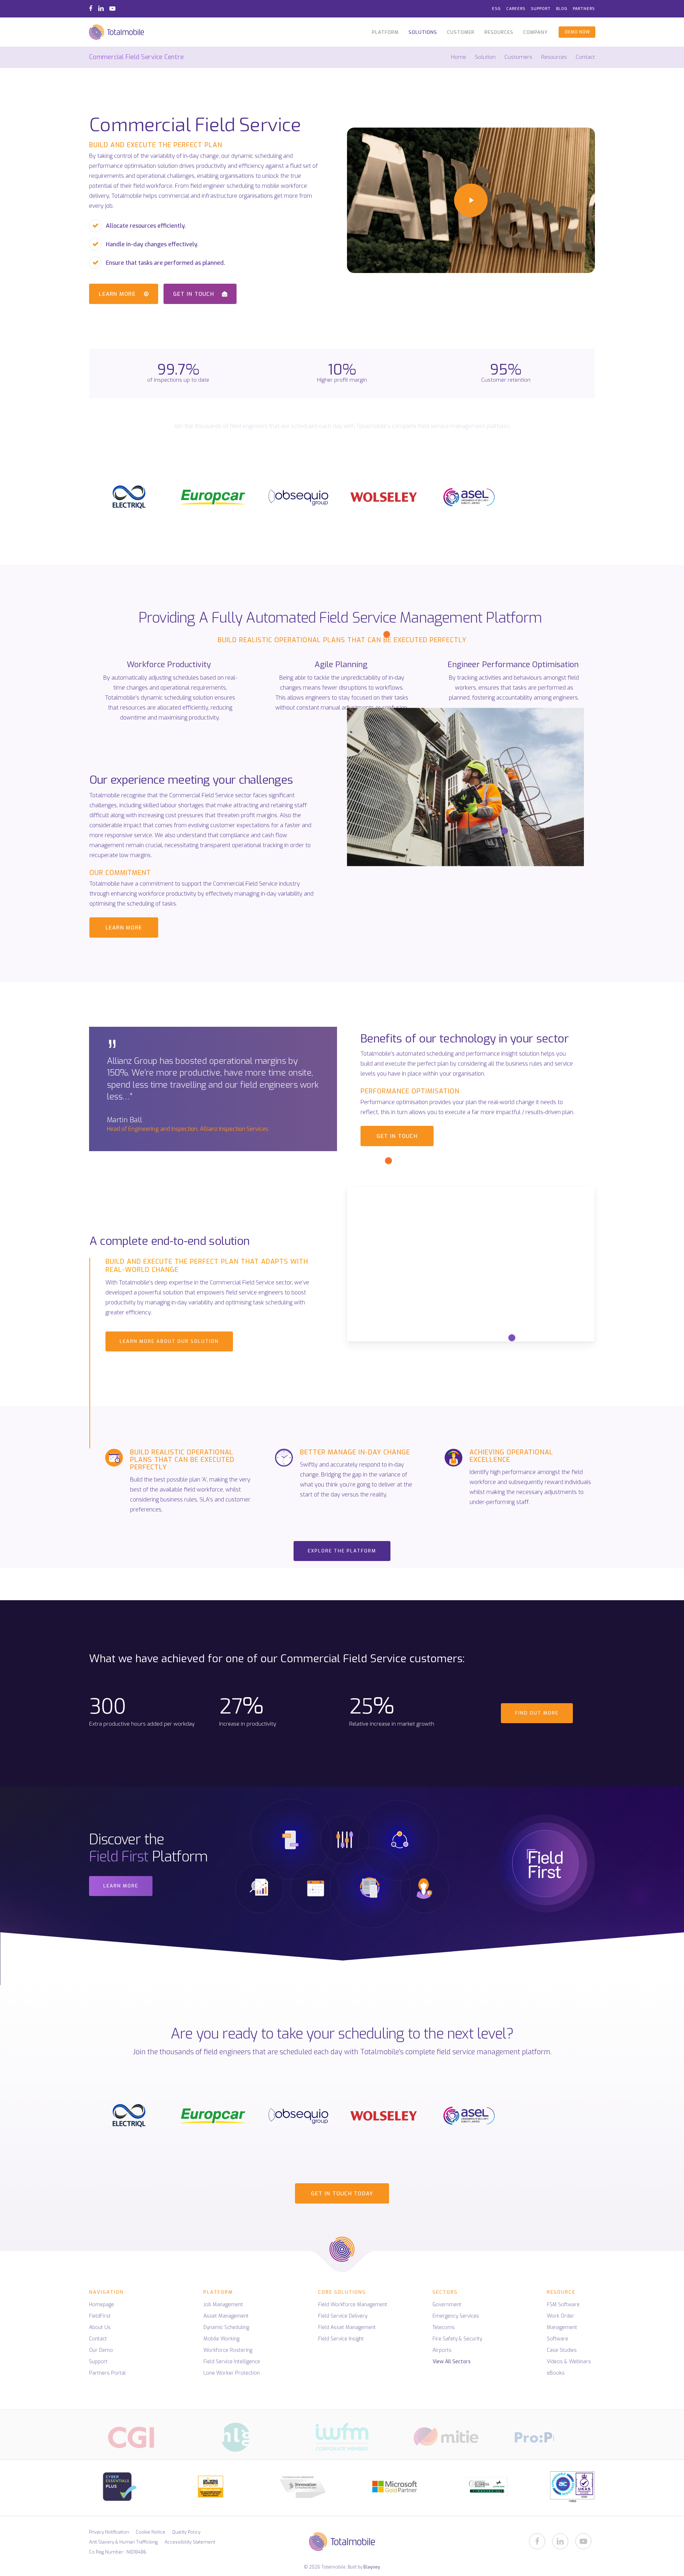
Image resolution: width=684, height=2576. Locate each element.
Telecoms (444, 2327)
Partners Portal (107, 2373)
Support (98, 2362)
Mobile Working (221, 2339)
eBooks (556, 2373)
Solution (485, 57)
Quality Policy (186, 2532)
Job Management (223, 2305)
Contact (585, 57)
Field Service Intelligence (232, 2362)
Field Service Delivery (343, 2316)
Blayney (372, 2567)
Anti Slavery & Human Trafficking (123, 2542)
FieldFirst (100, 2316)
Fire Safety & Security (457, 2339)
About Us (100, 2327)
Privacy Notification (109, 2532)
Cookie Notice (151, 2532)
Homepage (102, 2305)
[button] (124, 294)
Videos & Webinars (569, 2362)
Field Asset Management (347, 2327)
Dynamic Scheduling (226, 2327)
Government (447, 2305)
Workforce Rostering (228, 2350)
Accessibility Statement (190, 2542)
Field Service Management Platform (431, 618)
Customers (518, 57)
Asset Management (226, 2316)
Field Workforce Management (353, 2305)
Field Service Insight (341, 2339)
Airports (442, 2350)
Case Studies (562, 2350)
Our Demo (101, 2350)
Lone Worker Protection (232, 2373)
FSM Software (563, 2305)
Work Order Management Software (562, 2327)
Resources (554, 57)
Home (458, 57)
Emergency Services (456, 2316)
